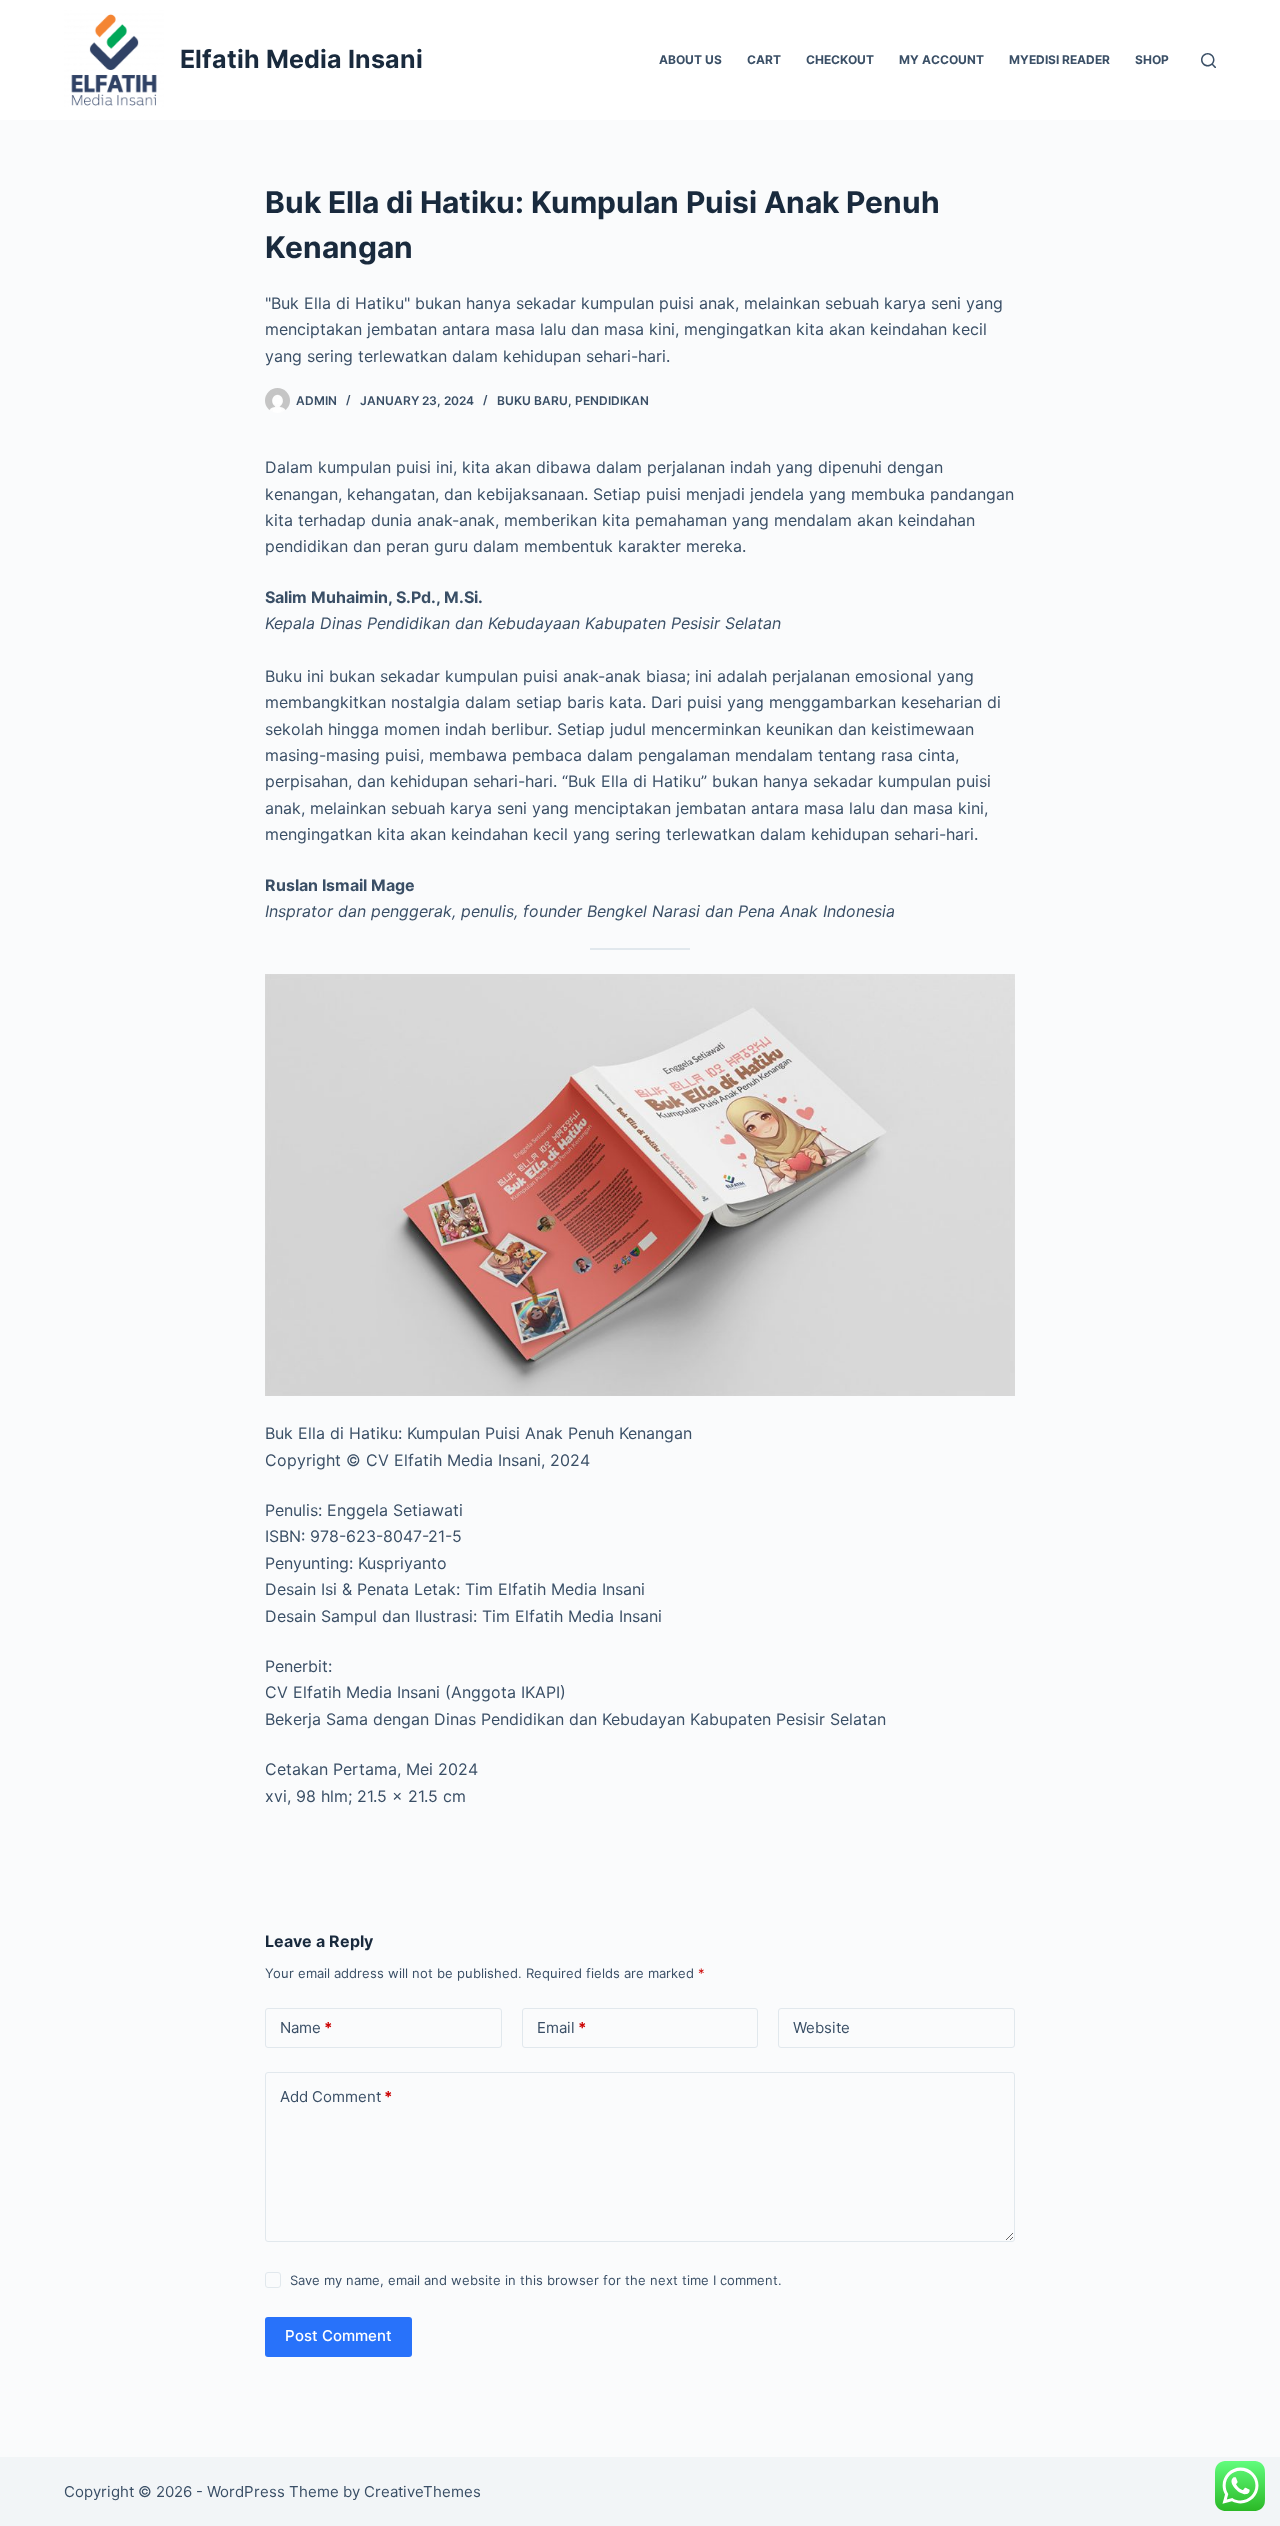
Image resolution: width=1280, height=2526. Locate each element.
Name (306, 2027)
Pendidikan (612, 400)
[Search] (1208, 60)
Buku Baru (532, 400)
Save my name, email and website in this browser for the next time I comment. (536, 2280)
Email (561, 2027)
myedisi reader (1059, 59)
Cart (764, 59)
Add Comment (336, 2096)
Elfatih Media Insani (301, 59)
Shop (1152, 59)
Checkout (840, 59)
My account (941, 59)
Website (821, 2027)
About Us (690, 59)
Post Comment (338, 2335)
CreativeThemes (422, 2491)
